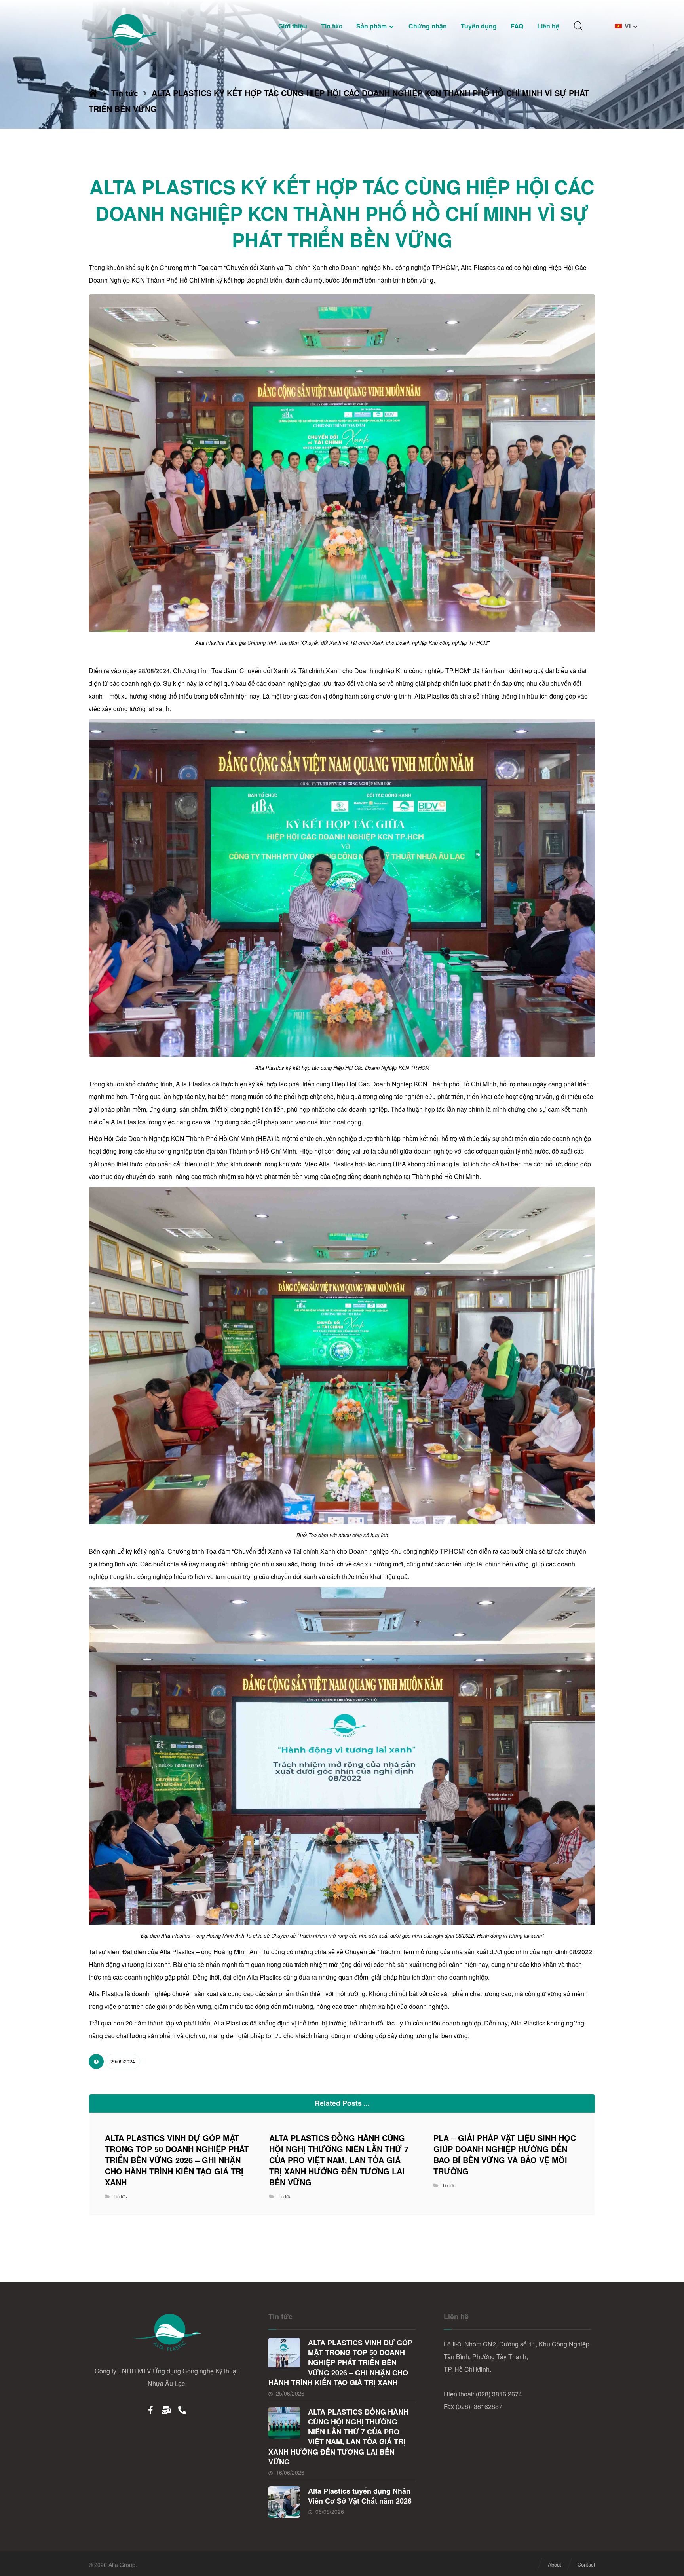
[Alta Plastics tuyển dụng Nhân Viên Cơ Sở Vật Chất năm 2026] (284, 2502)
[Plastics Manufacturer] (124, 33)
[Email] (166, 2410)
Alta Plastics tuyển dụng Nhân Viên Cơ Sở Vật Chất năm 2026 (360, 2496)
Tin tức (120, 2196)
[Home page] (93, 93)
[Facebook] (150, 2410)
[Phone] (182, 2410)
